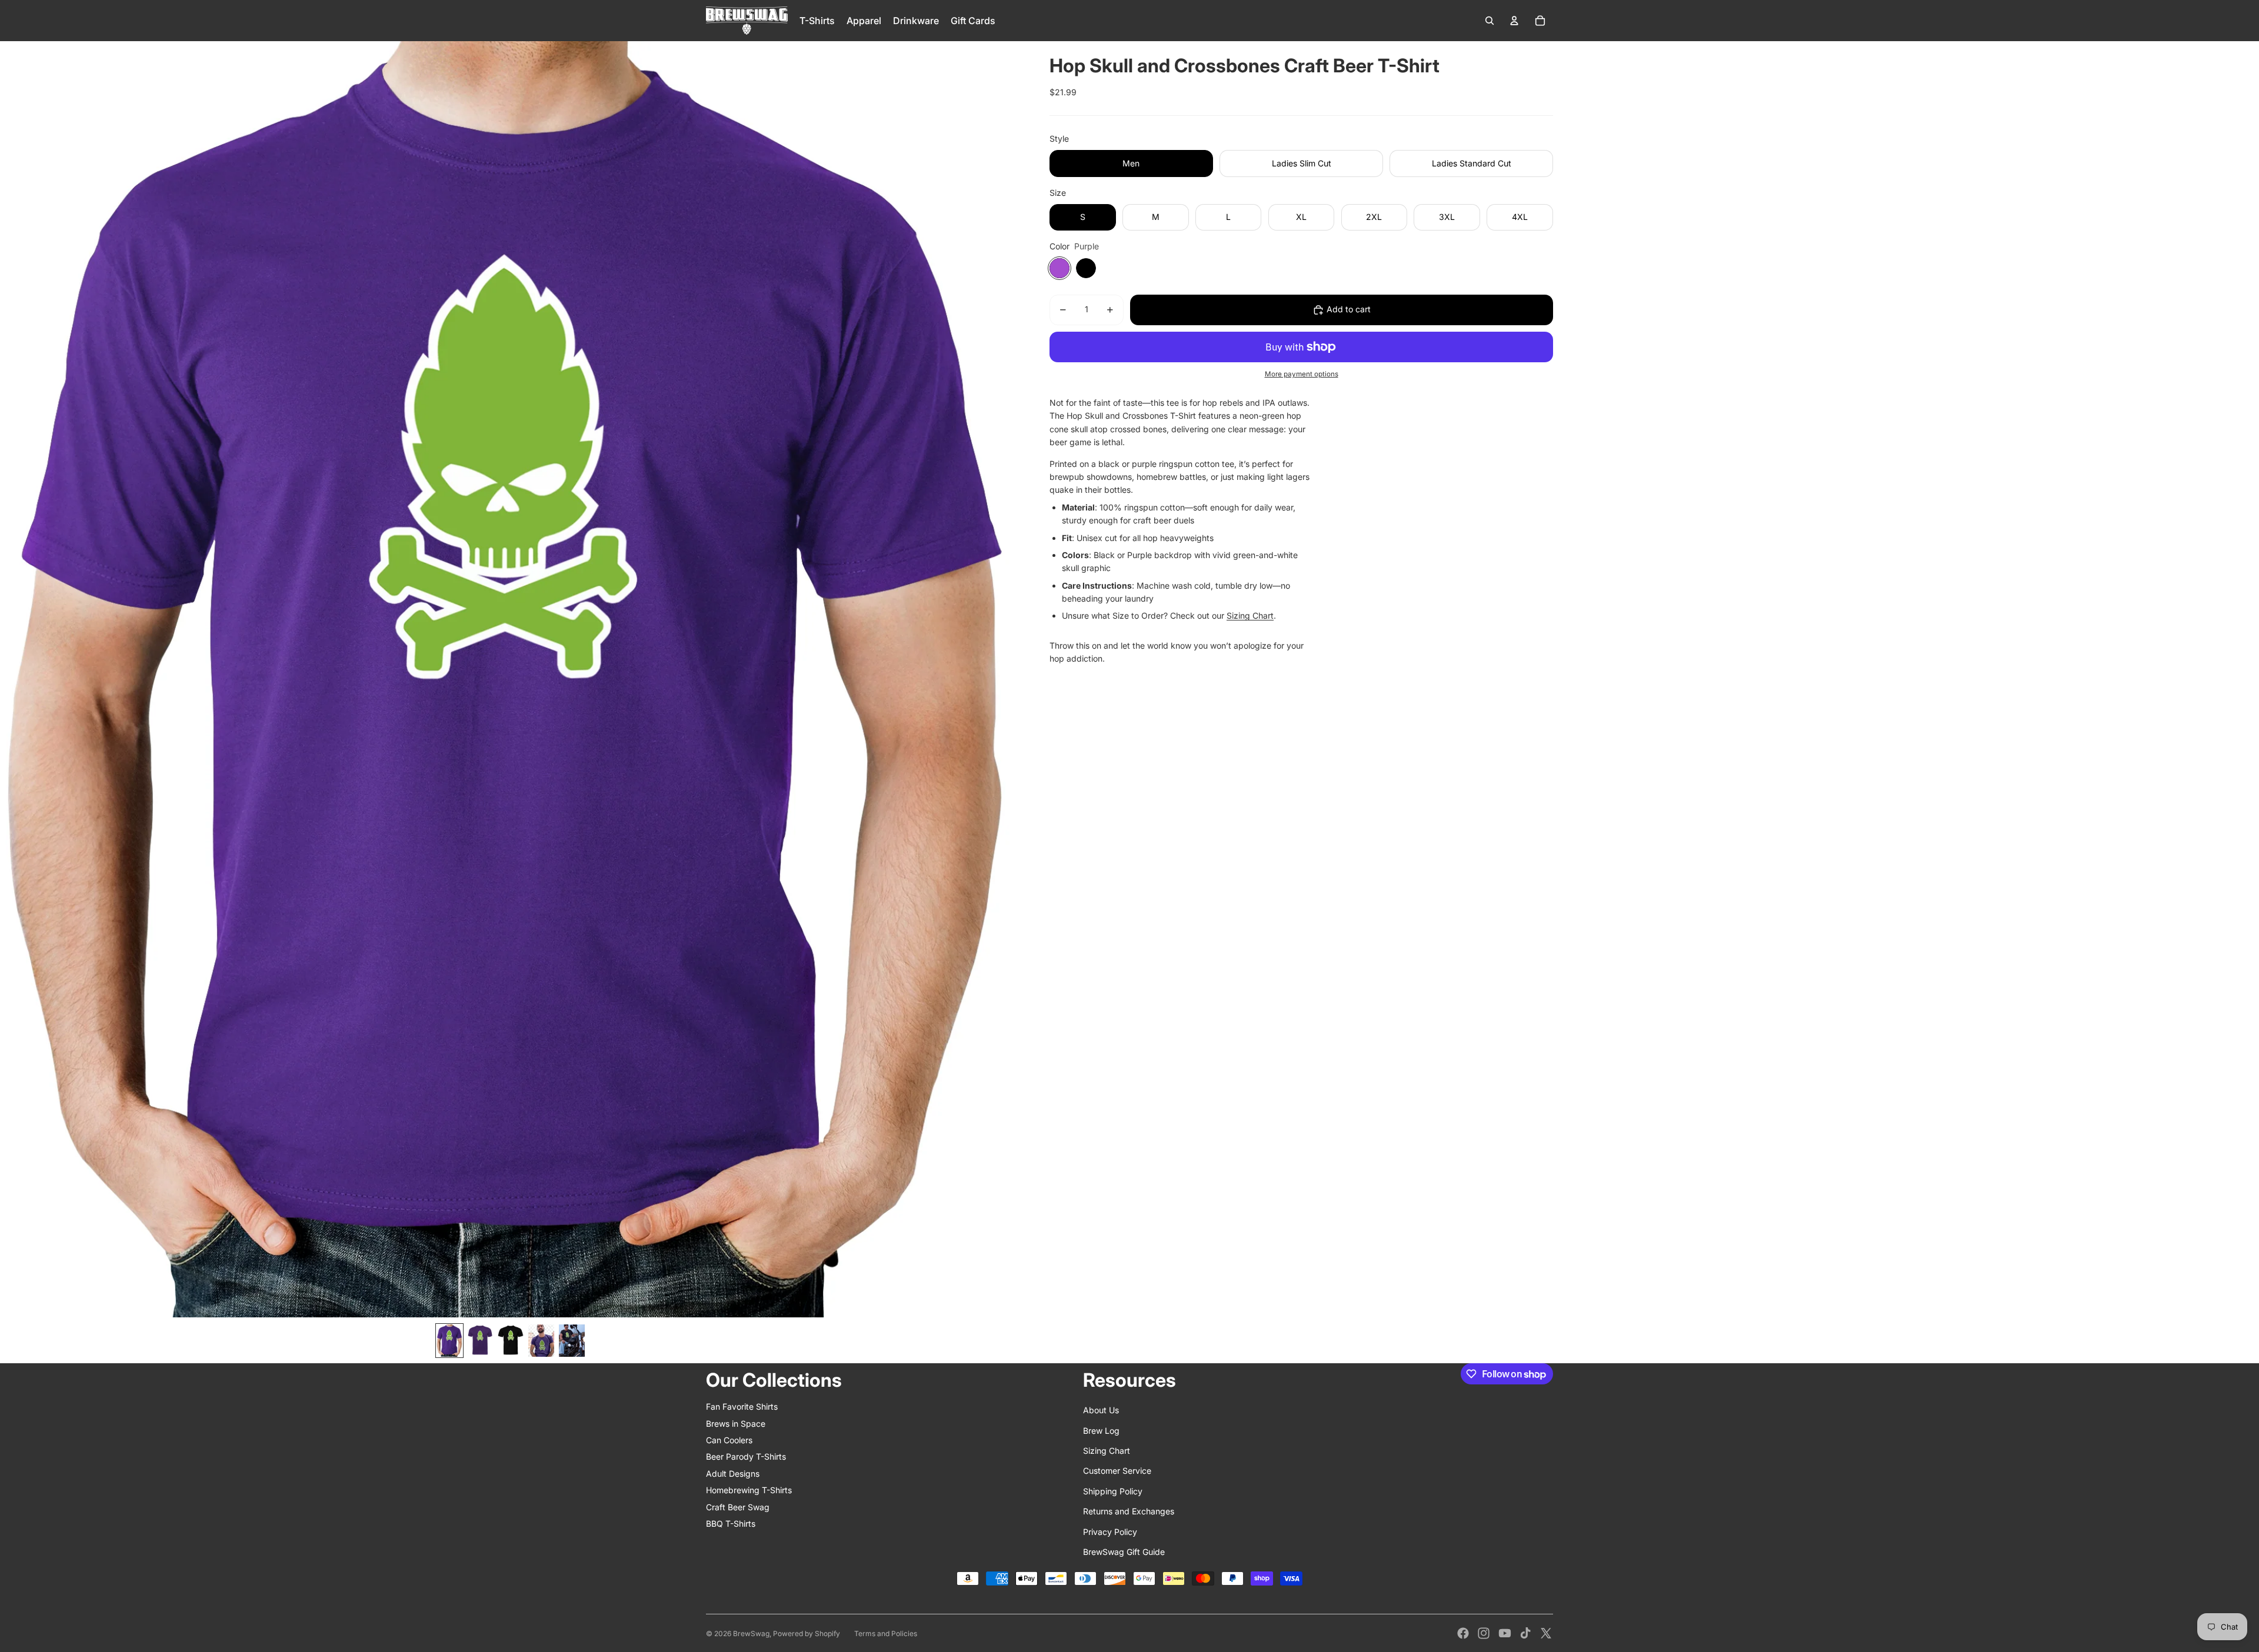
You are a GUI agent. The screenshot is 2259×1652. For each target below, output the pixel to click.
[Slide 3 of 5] (511, 1341)
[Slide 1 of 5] (449, 1341)
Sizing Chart (1250, 615)
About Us (1101, 1410)
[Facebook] (1463, 1633)
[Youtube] (1505, 1633)
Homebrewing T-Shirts (749, 1490)
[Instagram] (1484, 1633)
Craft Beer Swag (738, 1507)
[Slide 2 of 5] (480, 1341)
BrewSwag (751, 1633)
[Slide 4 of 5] (541, 1341)
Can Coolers (729, 1440)
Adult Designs (733, 1474)
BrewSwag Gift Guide (1124, 1552)
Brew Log (1101, 1431)
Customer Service (1117, 1471)
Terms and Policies (886, 1633)
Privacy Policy (1110, 1532)
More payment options (1302, 374)
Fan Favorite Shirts (742, 1406)
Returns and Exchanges (1129, 1511)
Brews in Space (736, 1424)
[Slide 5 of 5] (572, 1341)
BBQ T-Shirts (731, 1523)
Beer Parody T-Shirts (746, 1456)
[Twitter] (1546, 1633)
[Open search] (1490, 21)
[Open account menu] (1514, 21)
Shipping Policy (1113, 1491)
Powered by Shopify (807, 1633)
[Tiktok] (1525, 1633)
